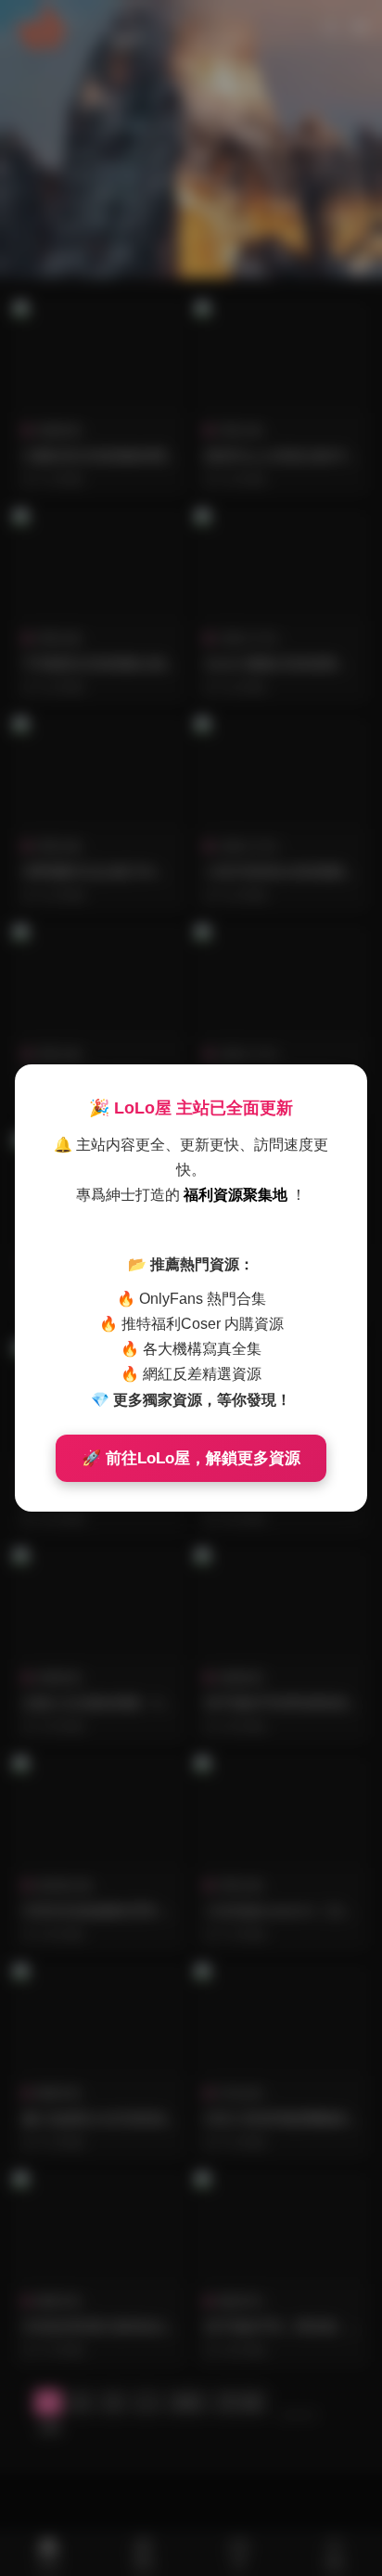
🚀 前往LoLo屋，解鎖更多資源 (191, 1458)
